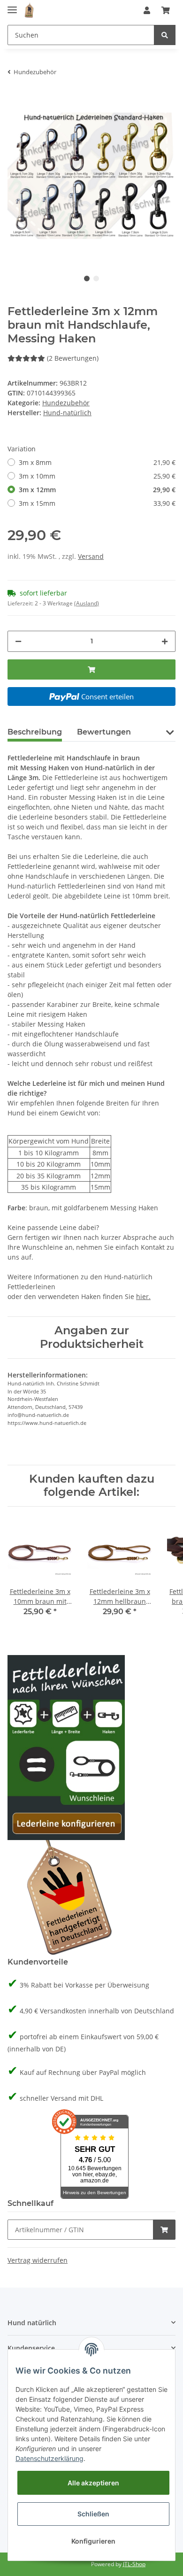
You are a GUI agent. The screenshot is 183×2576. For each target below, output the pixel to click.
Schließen (93, 2514)
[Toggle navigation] (12, 6)
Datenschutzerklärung (50, 2458)
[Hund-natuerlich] (29, 11)
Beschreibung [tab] (35, 732)
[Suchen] (165, 35)
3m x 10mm (97, 476)
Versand (91, 556)
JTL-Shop (134, 2564)
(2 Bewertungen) (73, 358)
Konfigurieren (93, 2541)
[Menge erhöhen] (165, 641)
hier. (143, 1296)
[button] (147, 10)
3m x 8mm (97, 462)
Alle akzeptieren (93, 2483)
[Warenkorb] (166, 10)
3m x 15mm (97, 503)
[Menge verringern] (18, 641)
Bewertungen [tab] (104, 732)
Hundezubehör (66, 403)
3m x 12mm (97, 490)
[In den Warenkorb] (91, 669)
